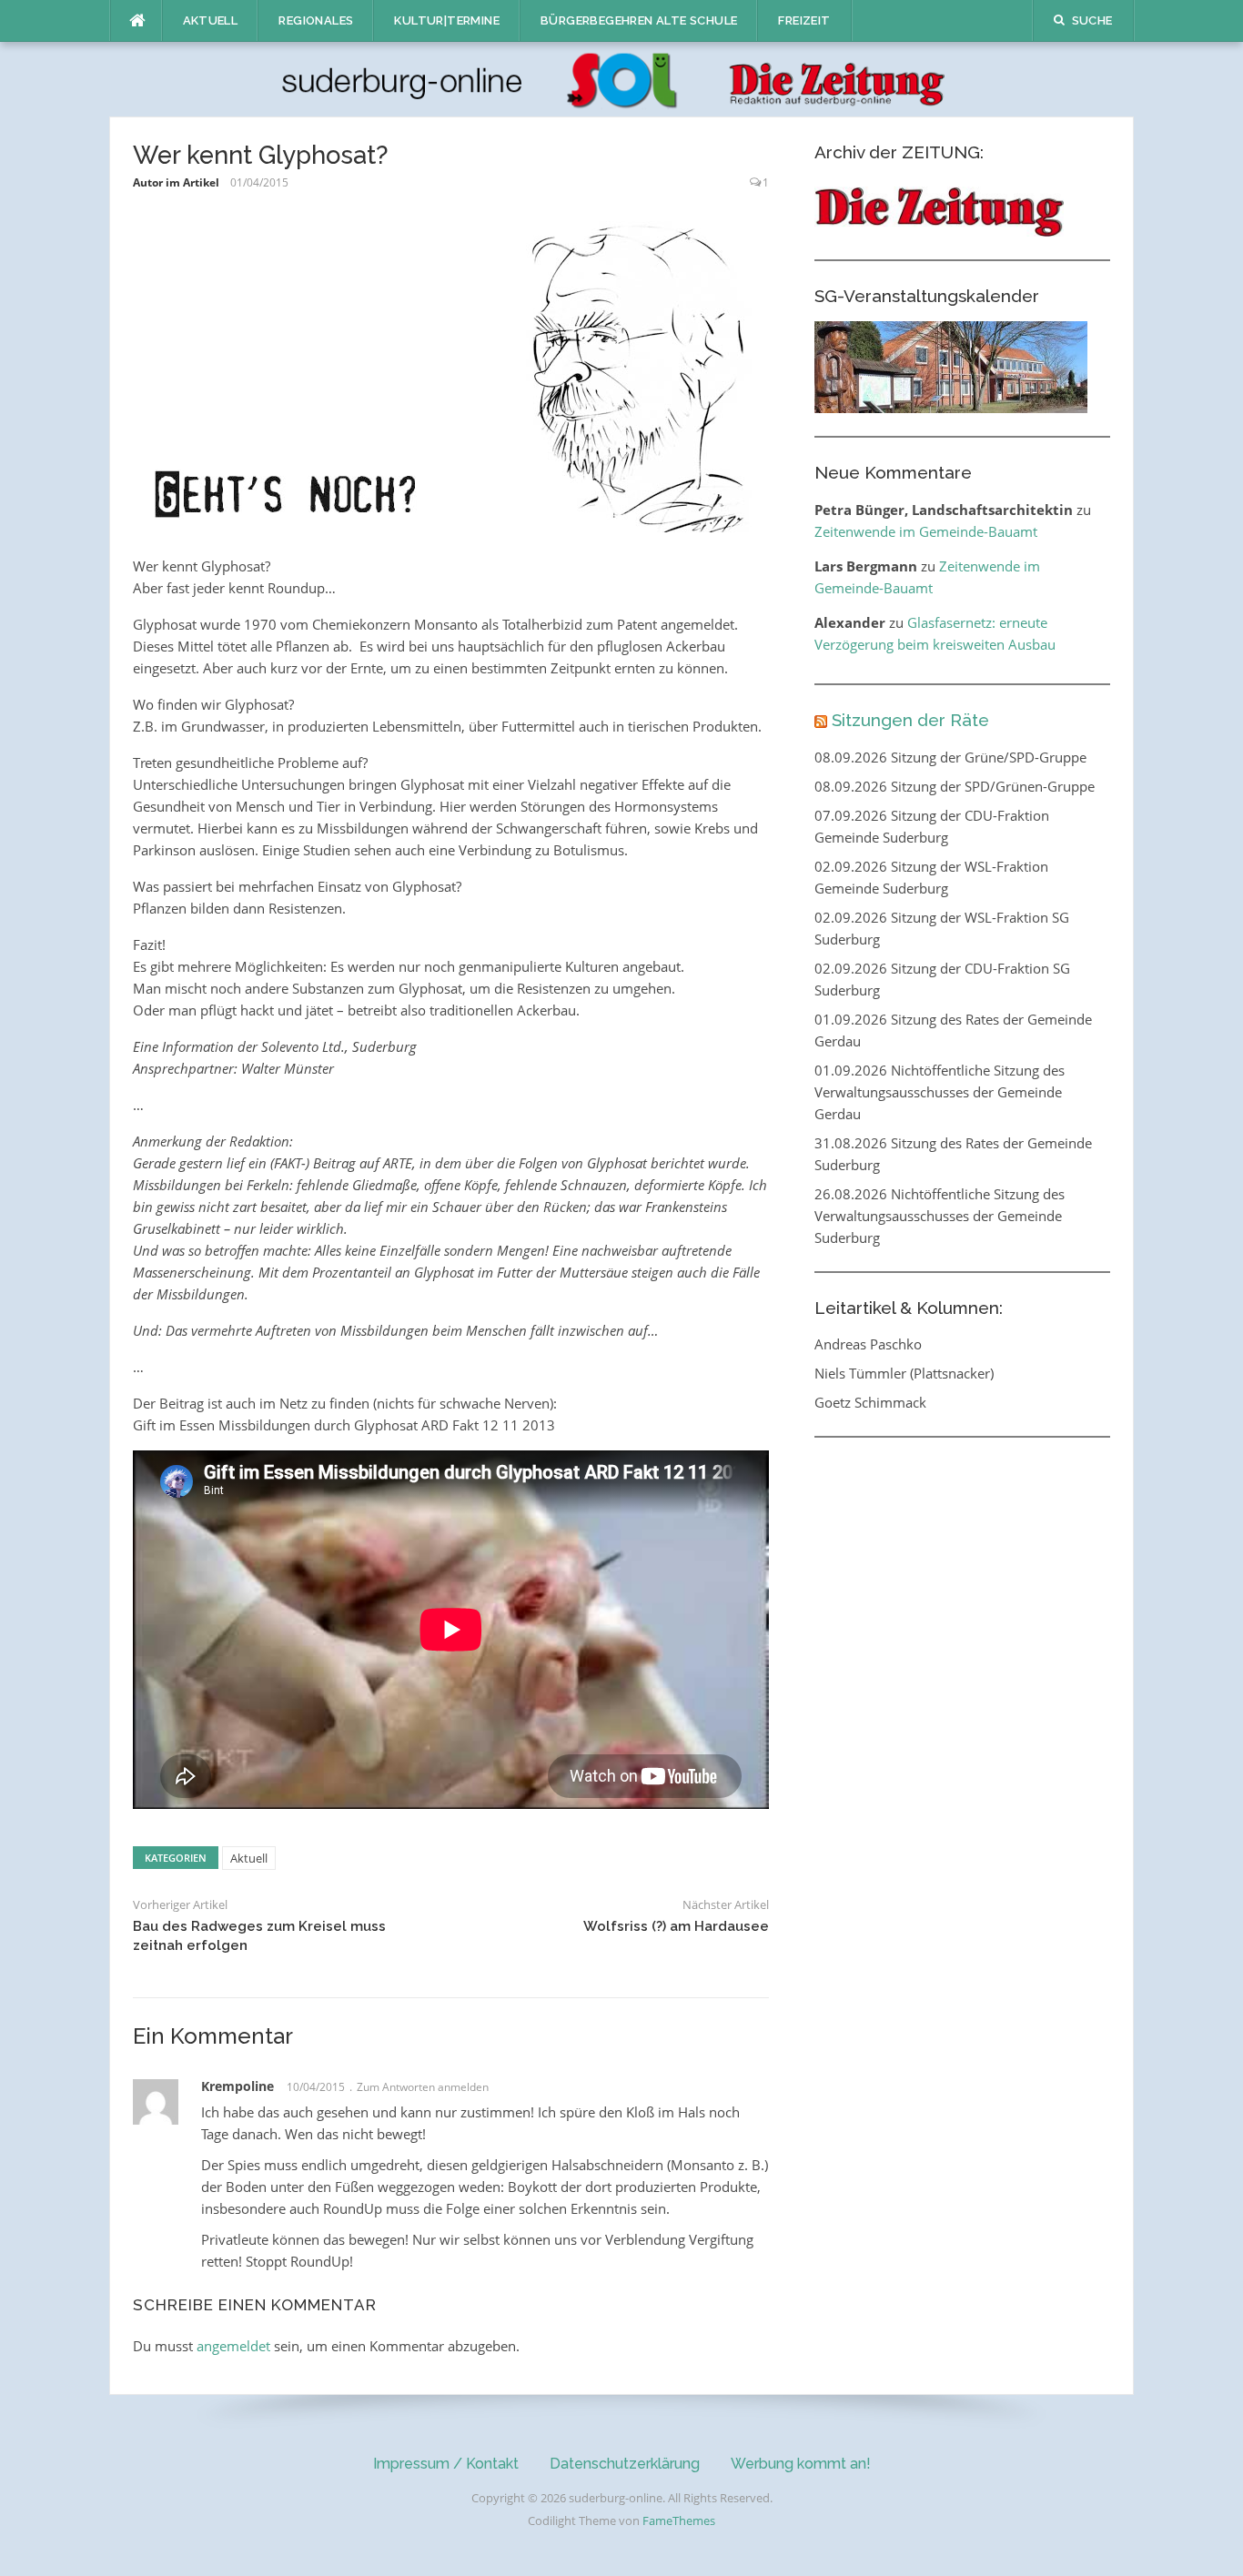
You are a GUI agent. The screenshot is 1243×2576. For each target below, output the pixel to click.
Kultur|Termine (447, 20)
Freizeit (804, 20)
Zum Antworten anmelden (423, 2087)
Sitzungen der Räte (910, 720)
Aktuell (211, 20)
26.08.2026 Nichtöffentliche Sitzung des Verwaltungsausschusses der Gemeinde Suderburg (940, 1216)
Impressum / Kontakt (446, 2464)
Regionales (316, 20)
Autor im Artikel (176, 182)
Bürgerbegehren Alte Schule (639, 20)
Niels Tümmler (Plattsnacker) (904, 1373)
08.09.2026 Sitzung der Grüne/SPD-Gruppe (950, 757)
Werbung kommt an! (801, 2464)
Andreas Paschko (868, 1344)
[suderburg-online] (622, 78)
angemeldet (233, 2346)
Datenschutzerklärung (625, 2464)
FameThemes (679, 2520)
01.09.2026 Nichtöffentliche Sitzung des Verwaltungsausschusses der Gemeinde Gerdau (940, 1092)
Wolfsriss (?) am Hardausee (676, 1926)
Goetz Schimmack (870, 1402)
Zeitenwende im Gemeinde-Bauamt (926, 531)
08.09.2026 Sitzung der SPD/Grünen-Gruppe (955, 786)
